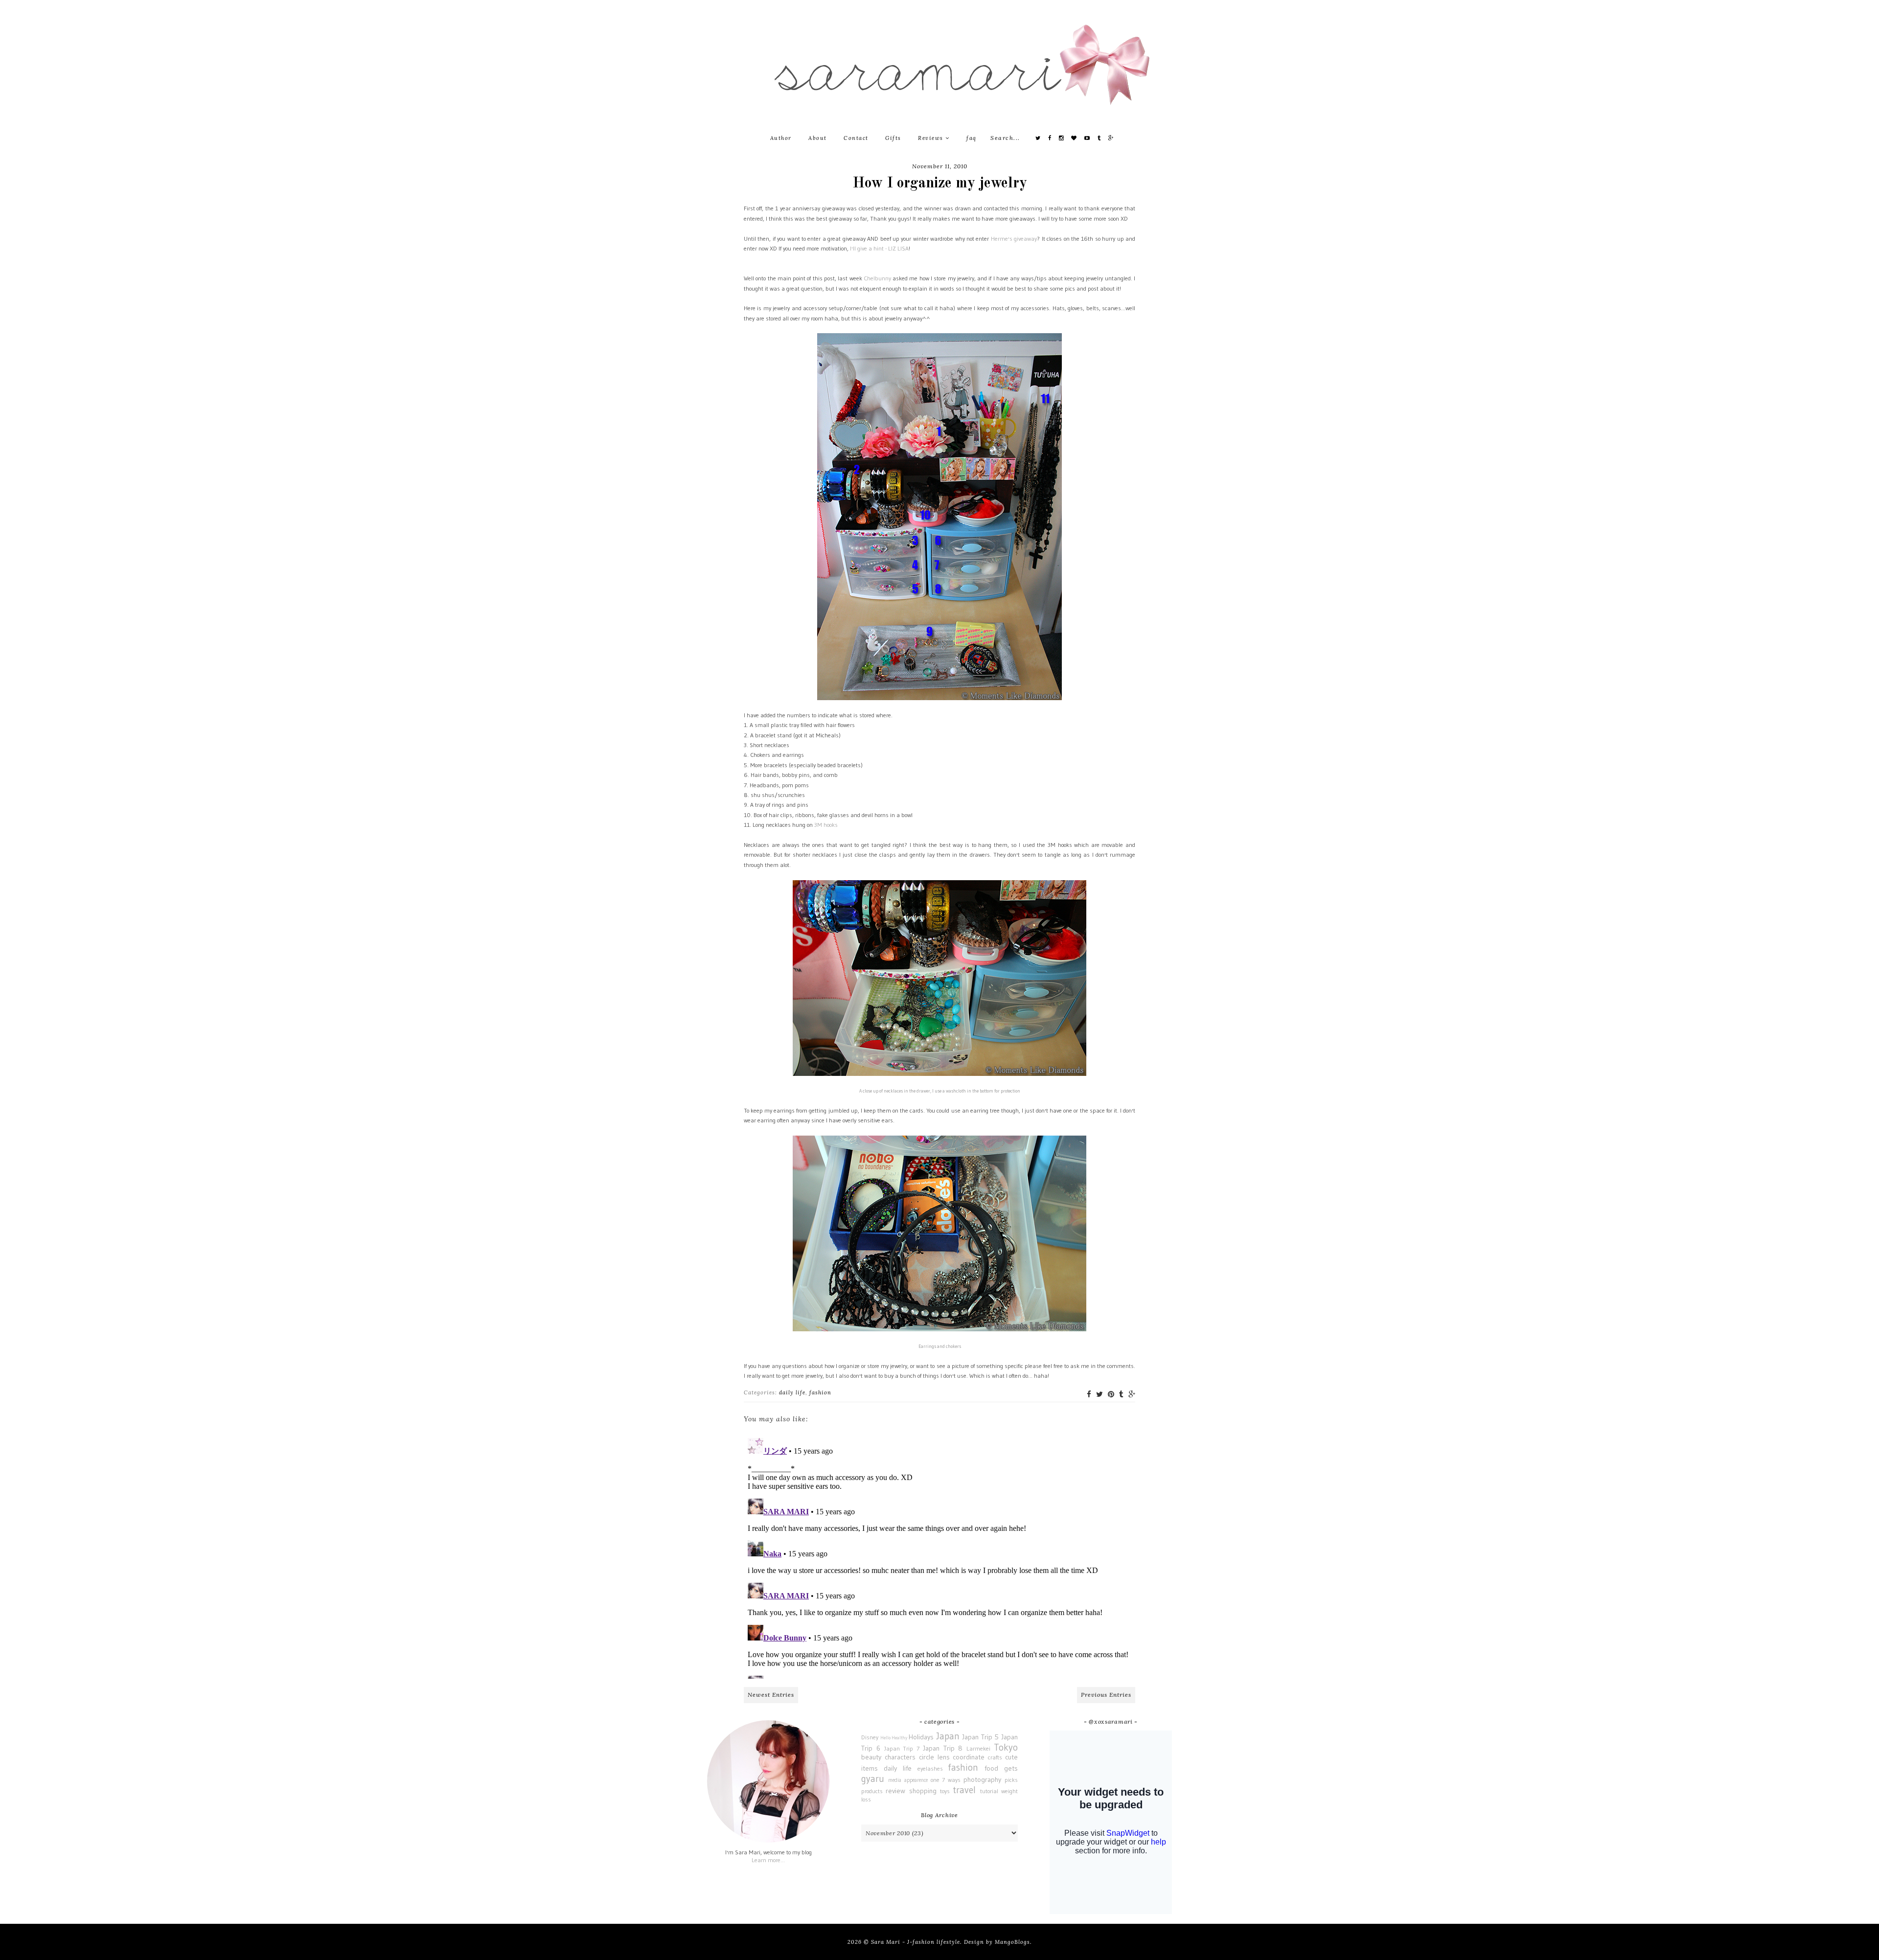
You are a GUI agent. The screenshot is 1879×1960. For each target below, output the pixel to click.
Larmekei (978, 1748)
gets (1011, 1768)
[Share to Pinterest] (1111, 1394)
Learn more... (768, 1860)
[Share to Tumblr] (1121, 1394)
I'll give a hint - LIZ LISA (879, 248)
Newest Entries (771, 1695)
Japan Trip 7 (902, 1748)
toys (945, 1791)
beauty (871, 1757)
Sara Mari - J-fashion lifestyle (916, 1942)
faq (972, 138)
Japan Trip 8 (943, 1748)
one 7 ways (946, 1780)
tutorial (989, 1791)
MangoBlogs (1012, 1942)
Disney (870, 1737)
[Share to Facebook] (1089, 1394)
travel (964, 1790)
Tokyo (1006, 1747)
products (872, 1791)
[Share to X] (1100, 1394)
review (895, 1791)
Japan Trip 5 (980, 1737)
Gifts (893, 138)
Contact (856, 138)
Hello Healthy (894, 1738)
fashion (820, 1392)
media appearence (908, 1780)
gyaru (873, 1778)
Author (781, 138)
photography (982, 1779)
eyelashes (930, 1768)
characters (900, 1757)
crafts (995, 1757)
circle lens (934, 1757)
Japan (948, 1736)
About (818, 138)
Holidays (921, 1737)
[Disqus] (939, 1556)
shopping (923, 1791)
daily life (792, 1392)
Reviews (932, 138)
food (991, 1768)
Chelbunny (877, 278)
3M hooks (826, 825)
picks (1011, 1780)
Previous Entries (1106, 1695)
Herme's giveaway (1014, 239)
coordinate (969, 1757)
